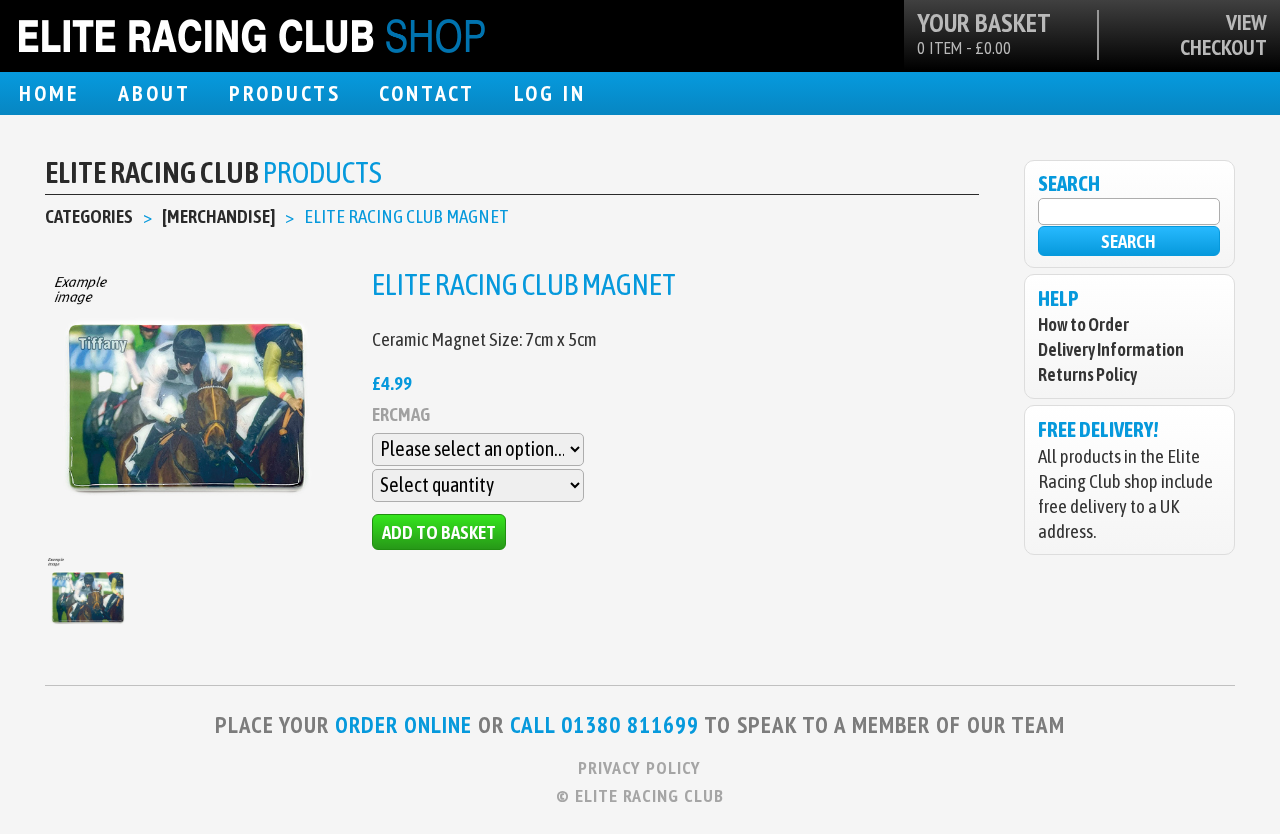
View (1246, 22)
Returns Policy (1087, 374)
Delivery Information (1111, 349)
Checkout (1223, 47)
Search (1128, 241)
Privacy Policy (639, 767)
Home (49, 93)
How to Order (1083, 324)
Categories (89, 216)
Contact (427, 93)
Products (285, 93)
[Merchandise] (218, 216)
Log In (550, 93)
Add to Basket (439, 532)
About (154, 93)
